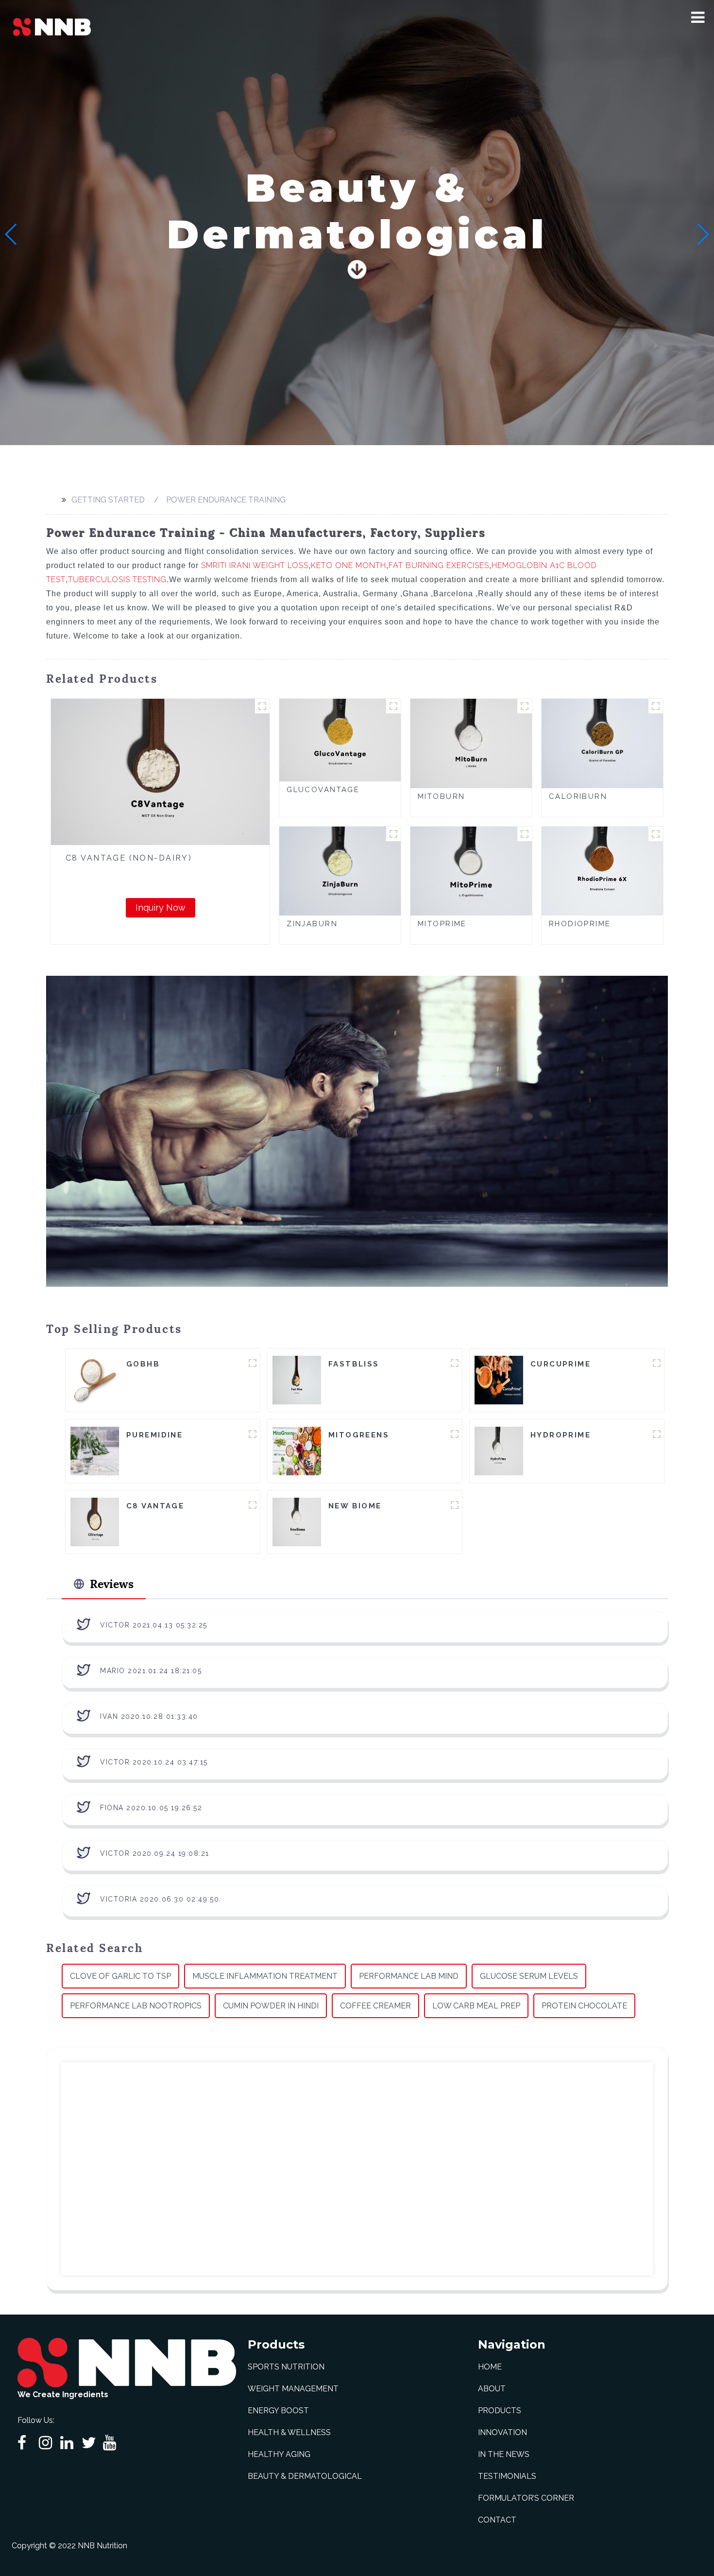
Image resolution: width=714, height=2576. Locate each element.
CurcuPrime (561, 1364)
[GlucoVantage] (340, 740)
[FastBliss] (297, 1379)
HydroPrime (561, 1435)
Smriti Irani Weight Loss (255, 565)
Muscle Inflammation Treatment (265, 1976)
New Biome (355, 1506)
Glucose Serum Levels (529, 1976)
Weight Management (293, 2389)
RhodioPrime (580, 924)
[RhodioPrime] (602, 870)
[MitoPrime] (471, 870)
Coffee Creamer (375, 2006)
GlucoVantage (323, 790)
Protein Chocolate (584, 2006)
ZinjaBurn (312, 924)
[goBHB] (95, 1379)
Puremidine (154, 1435)
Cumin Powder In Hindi (271, 2006)
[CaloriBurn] (602, 743)
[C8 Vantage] (95, 1521)
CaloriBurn (578, 796)
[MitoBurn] (471, 743)
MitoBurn (441, 796)
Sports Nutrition (286, 2367)
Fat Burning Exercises (439, 565)
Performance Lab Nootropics (136, 2006)
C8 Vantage (155, 1506)
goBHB (143, 1364)
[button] (698, 17)
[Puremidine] (95, 1450)
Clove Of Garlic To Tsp (120, 1976)
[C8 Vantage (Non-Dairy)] (160, 772)
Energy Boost (278, 2411)
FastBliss (354, 1364)
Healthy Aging (279, 2454)
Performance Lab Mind (409, 1976)
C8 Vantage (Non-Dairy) (129, 858)
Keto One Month (348, 565)
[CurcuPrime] (499, 1379)
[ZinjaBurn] (340, 870)
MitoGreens (359, 1435)
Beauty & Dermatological (305, 2476)
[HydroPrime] (499, 1450)
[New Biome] (297, 1521)
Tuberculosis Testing (117, 579)
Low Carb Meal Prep (476, 2006)
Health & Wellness (289, 2432)
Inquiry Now (161, 908)
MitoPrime (442, 924)
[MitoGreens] (297, 1450)
